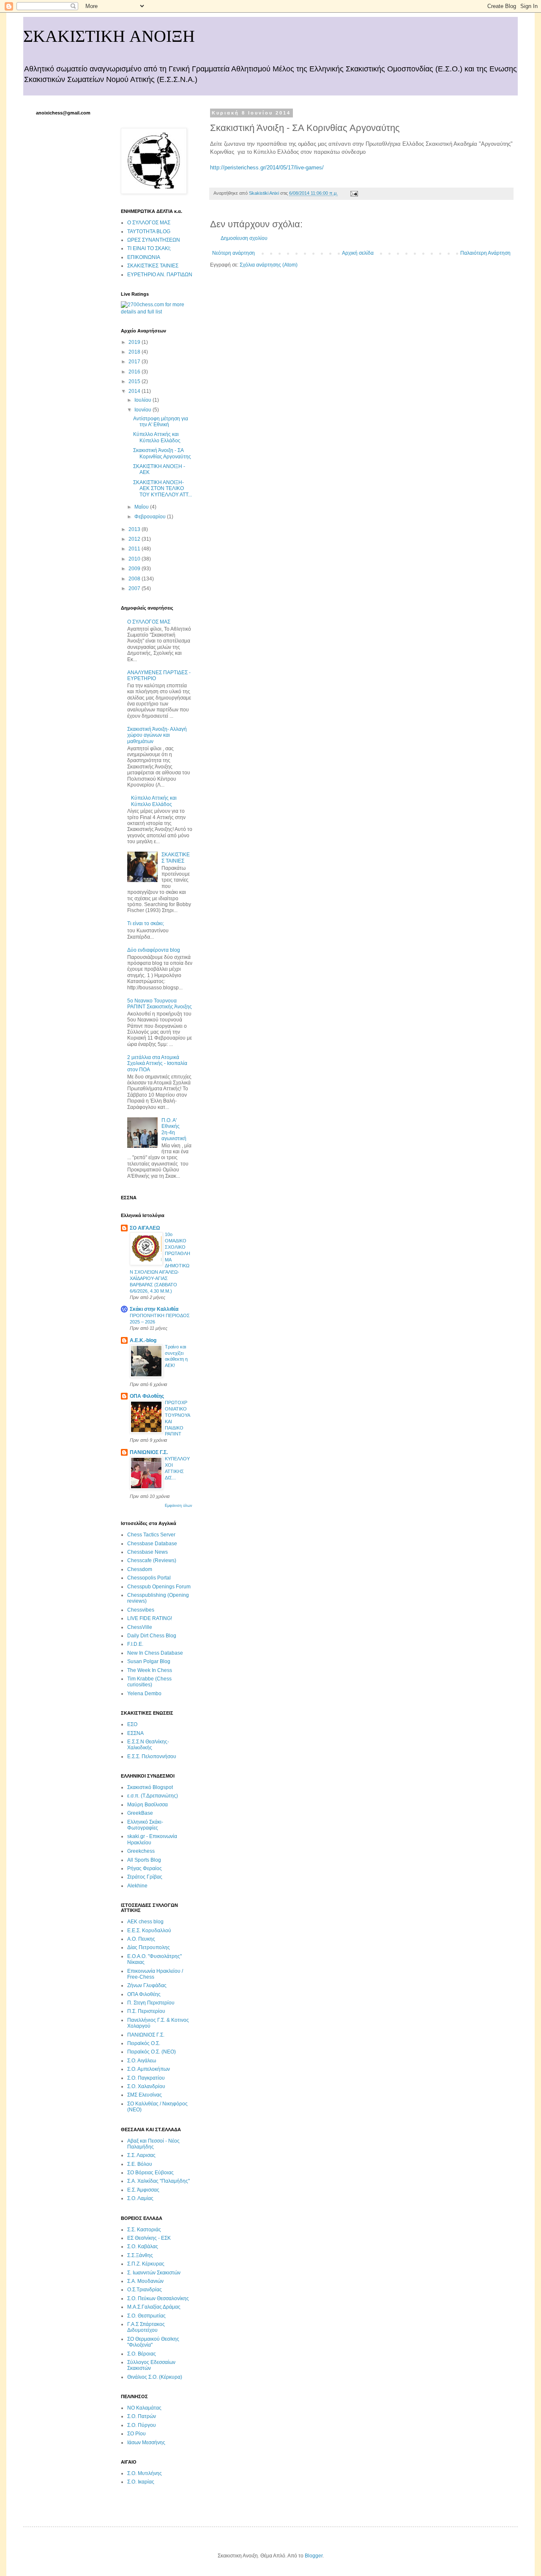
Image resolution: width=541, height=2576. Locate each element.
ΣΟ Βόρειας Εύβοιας (150, 2173)
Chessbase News (148, 1552)
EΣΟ (132, 1724)
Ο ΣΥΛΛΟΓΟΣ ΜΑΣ (149, 223)
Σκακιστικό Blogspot (150, 1787)
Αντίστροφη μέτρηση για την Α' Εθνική (161, 422)
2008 (135, 579)
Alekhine (137, 1886)
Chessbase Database (152, 1544)
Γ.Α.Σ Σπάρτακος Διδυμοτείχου (146, 2327)
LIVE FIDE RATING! (150, 1618)
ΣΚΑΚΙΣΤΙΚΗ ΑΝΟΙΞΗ (109, 36)
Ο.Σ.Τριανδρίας (145, 2290)
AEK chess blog (145, 1922)
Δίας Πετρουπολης (149, 1947)
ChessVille (140, 1627)
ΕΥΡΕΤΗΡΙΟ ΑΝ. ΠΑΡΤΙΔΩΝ (160, 275)
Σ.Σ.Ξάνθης (140, 2255)
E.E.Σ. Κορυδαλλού (149, 1931)
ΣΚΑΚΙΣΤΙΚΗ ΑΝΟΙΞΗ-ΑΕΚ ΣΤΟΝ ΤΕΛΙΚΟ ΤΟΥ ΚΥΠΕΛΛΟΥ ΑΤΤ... (163, 489)
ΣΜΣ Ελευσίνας (145, 2095)
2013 (135, 529)
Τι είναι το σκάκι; (146, 923)
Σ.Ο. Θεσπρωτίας (146, 2316)
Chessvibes (141, 1610)
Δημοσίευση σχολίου (244, 238)
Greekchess (141, 1851)
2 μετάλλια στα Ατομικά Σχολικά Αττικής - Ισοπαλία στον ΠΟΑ (157, 1063)
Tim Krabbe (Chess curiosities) (149, 1682)
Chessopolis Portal (149, 1578)
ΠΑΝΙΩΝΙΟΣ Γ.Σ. (149, 1452)
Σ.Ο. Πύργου (142, 2425)
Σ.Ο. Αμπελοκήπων (149, 2069)
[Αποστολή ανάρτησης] (354, 193)
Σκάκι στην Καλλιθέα (154, 1309)
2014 (135, 391)
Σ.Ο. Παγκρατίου (146, 2078)
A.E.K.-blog (143, 1340)
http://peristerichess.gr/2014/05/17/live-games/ (267, 167)
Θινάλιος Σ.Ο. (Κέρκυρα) (155, 2377)
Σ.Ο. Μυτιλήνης (145, 2473)
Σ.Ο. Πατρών (142, 2416)
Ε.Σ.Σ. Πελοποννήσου (152, 1756)
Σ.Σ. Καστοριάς (144, 2230)
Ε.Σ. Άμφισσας (143, 2190)
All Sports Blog (144, 1860)
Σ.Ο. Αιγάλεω (142, 2061)
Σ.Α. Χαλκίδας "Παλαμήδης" (158, 2181)
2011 (135, 549)
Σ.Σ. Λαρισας (141, 2155)
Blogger (314, 2556)
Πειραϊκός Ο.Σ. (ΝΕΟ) (152, 2052)
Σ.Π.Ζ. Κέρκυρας (146, 2264)
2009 (135, 569)
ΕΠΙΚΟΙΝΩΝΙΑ (144, 257)
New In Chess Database (155, 1653)
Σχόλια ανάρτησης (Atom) (269, 265)
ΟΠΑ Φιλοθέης (147, 1396)
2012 (135, 539)
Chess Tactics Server (151, 1535)
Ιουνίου (143, 410)
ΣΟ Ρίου (137, 2434)
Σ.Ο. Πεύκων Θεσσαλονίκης (158, 2298)
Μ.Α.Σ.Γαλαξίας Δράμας (154, 2307)
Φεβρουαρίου (151, 517)
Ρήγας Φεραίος (145, 1868)
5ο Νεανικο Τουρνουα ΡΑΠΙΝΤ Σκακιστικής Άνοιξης (160, 1004)
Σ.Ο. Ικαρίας (141, 2482)
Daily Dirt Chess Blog (152, 1636)
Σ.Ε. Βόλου (140, 2164)
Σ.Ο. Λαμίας (140, 2198)
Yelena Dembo (144, 1694)
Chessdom (140, 1569)
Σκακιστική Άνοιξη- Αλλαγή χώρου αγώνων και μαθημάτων (157, 735)
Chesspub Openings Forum (159, 1587)
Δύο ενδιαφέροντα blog (154, 950)
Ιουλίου (143, 400)
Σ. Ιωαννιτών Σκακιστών (154, 2273)
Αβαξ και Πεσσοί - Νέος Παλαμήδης (153, 2144)
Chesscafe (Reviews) (152, 1560)
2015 (135, 381)
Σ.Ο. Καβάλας (143, 2247)
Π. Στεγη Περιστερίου (151, 2003)
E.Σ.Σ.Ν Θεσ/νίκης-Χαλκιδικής (148, 1745)
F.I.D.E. (135, 1644)
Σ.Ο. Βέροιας (142, 2354)
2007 (135, 588)
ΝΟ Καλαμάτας (144, 2408)
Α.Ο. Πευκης (141, 1939)
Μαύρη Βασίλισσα (148, 1805)
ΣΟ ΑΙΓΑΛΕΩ (145, 1228)
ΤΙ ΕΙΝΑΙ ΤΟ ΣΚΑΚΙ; (149, 248)
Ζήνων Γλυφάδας (147, 1985)
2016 (135, 372)
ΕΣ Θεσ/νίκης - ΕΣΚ (149, 2238)
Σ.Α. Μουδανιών (145, 2281)
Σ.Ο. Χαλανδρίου (146, 2086)
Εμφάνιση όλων (179, 1506)
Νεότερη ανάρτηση (234, 253)
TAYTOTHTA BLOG (149, 231)
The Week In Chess (150, 1670)
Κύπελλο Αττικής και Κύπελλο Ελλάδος (157, 437)
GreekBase (140, 1813)
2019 (135, 342)
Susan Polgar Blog (149, 1661)
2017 (135, 362)
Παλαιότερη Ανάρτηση (485, 253)
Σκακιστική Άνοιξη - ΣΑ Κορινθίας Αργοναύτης (162, 453)
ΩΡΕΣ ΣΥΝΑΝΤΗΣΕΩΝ (154, 240)
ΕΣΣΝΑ (135, 1733)
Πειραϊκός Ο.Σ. (144, 2043)
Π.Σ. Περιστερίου (146, 2011)
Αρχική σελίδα (358, 253)
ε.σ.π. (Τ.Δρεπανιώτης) (153, 1796)
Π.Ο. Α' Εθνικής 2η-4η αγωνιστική (174, 1129)
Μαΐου (142, 507)
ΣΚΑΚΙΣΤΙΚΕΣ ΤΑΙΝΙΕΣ (153, 266)
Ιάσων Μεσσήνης (146, 2443)
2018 (135, 352)
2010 (135, 559)
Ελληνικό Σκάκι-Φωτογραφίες (145, 1825)
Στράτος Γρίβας (145, 1877)
